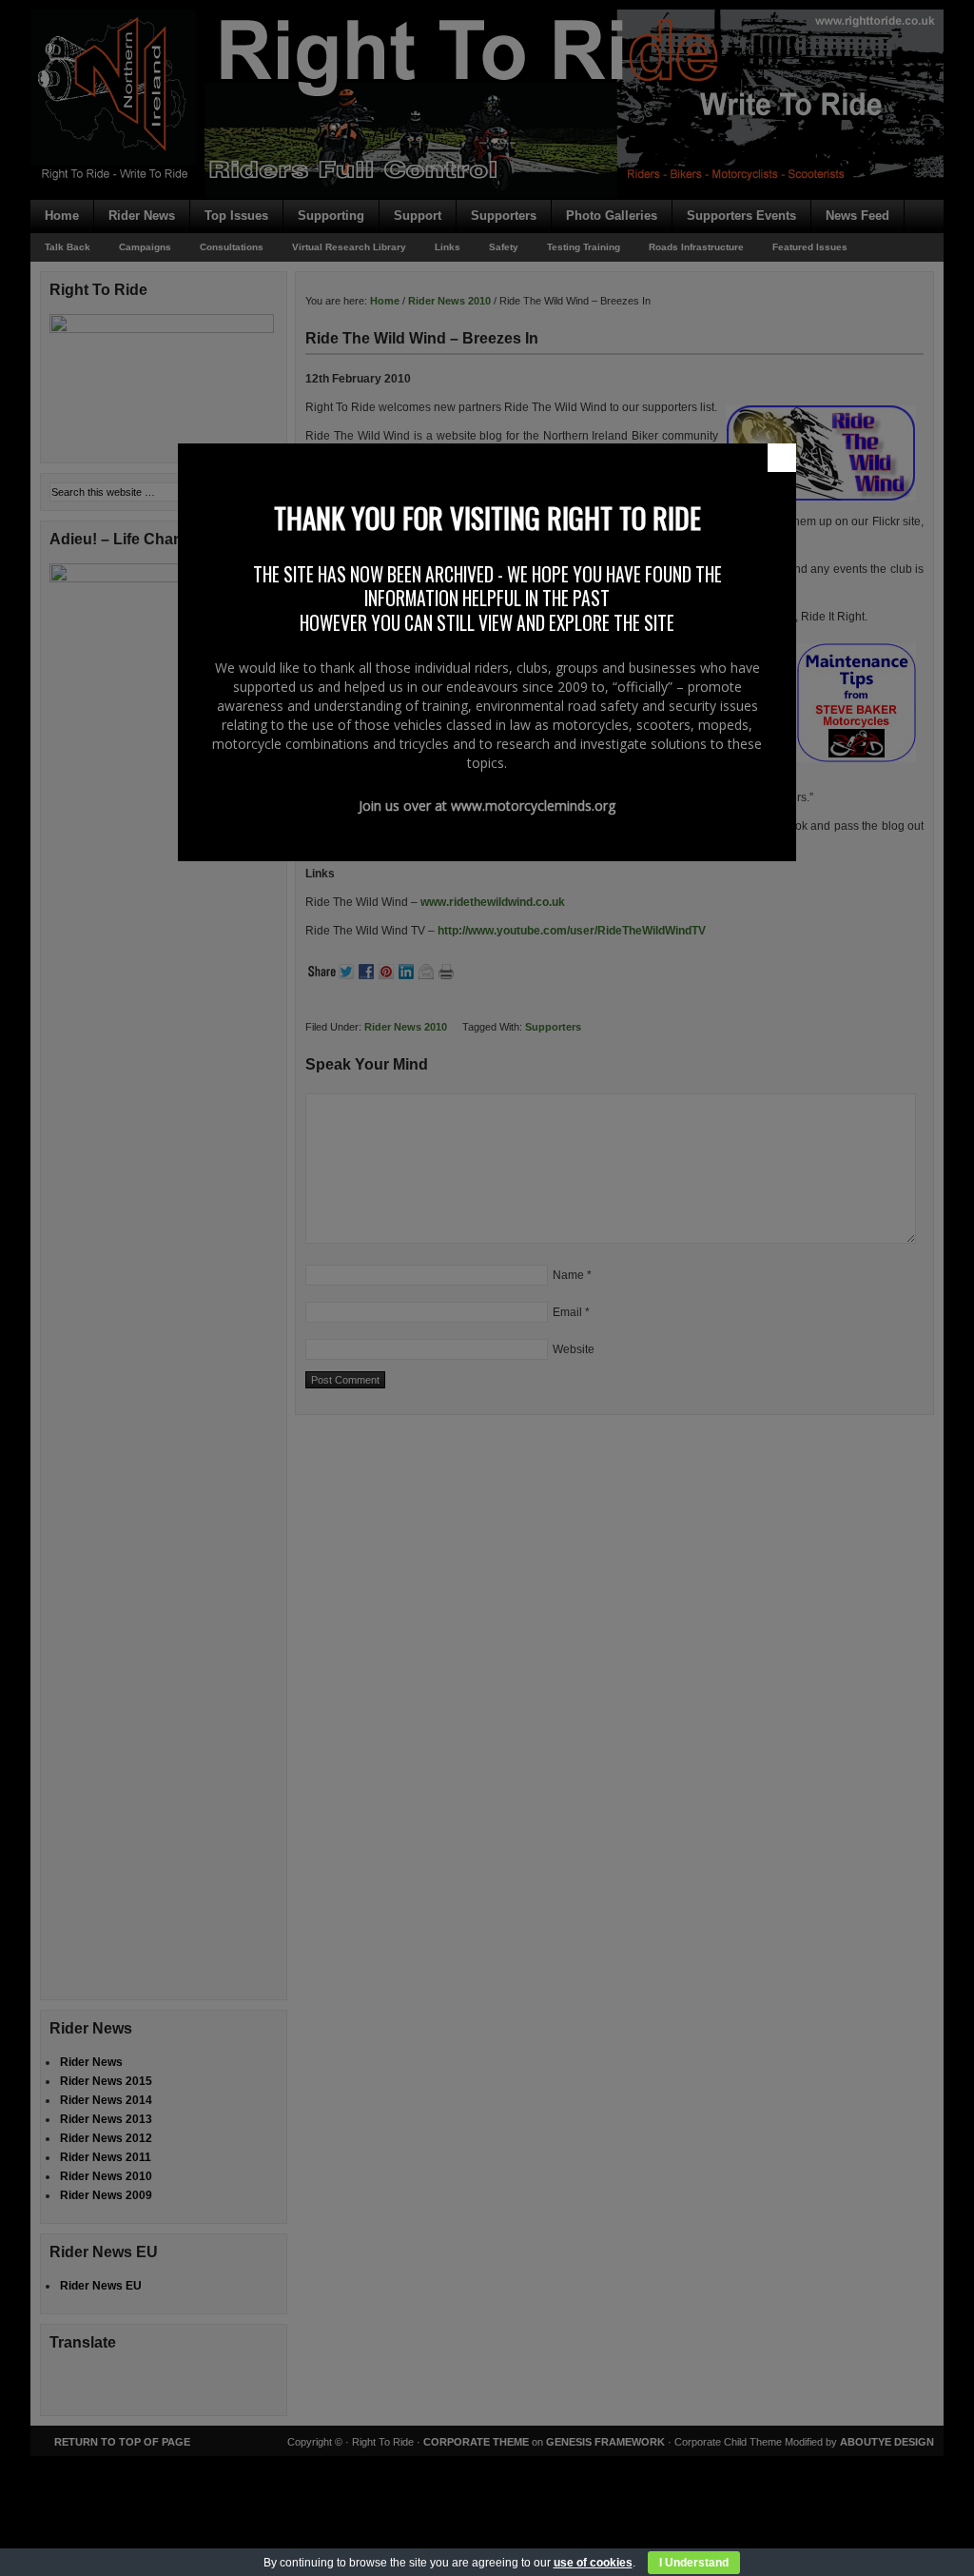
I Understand (694, 2563)
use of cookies (593, 2563)
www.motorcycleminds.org (533, 806)
